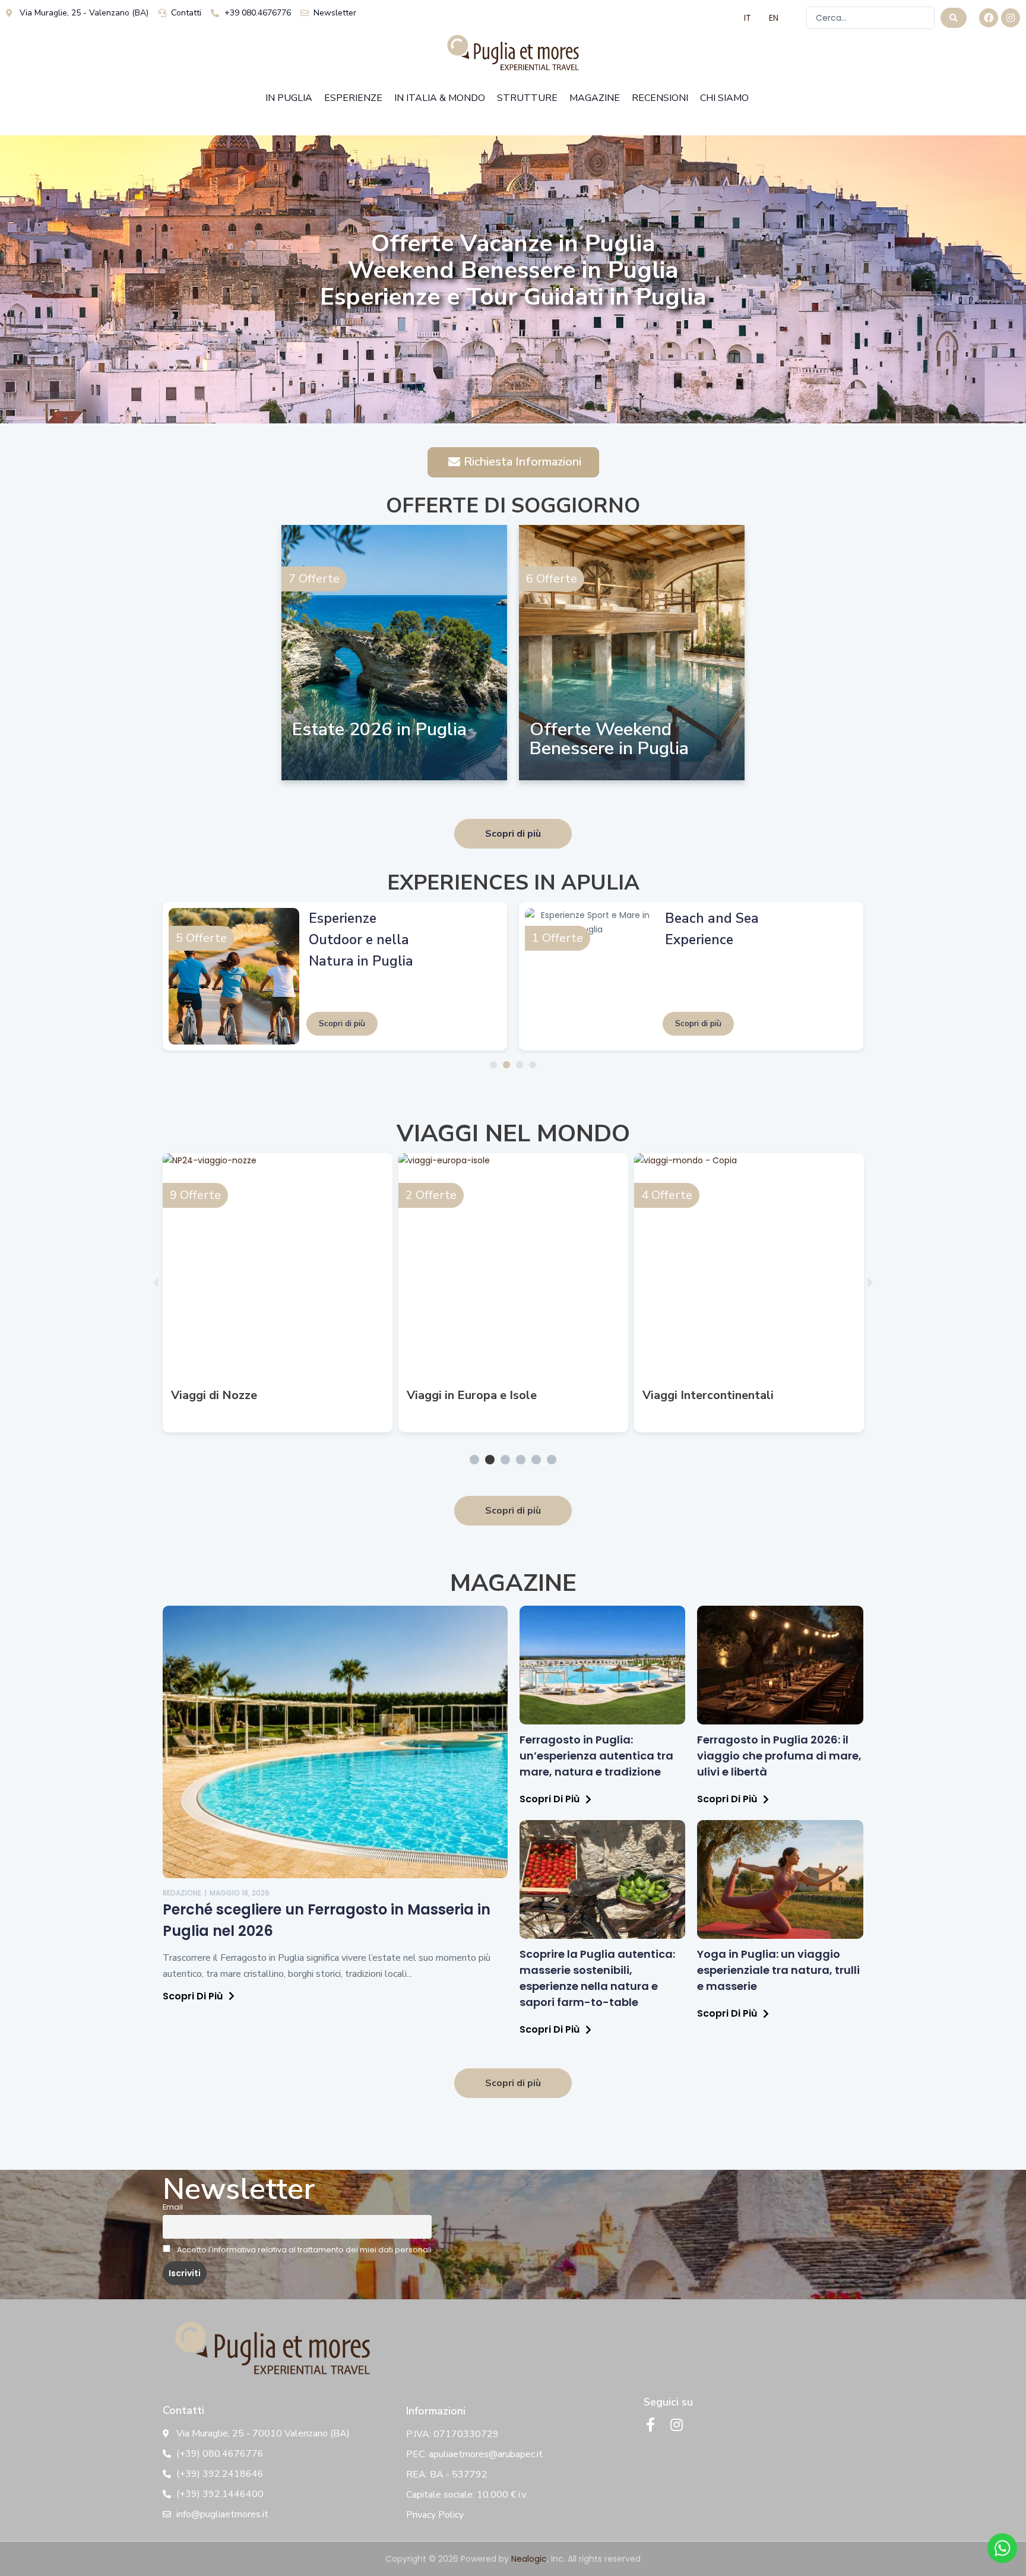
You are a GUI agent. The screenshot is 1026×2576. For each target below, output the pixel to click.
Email (173, 2207)
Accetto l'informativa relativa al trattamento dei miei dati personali (303, 2250)
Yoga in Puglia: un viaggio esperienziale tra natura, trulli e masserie (778, 1970)
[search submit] (954, 18)
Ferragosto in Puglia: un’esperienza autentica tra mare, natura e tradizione (596, 1756)
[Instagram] (1011, 18)
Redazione (182, 1893)
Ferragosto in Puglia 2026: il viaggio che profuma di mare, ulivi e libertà (779, 1756)
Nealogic (529, 2559)
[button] (156, 1282)
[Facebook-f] (651, 2425)
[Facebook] (989, 18)
